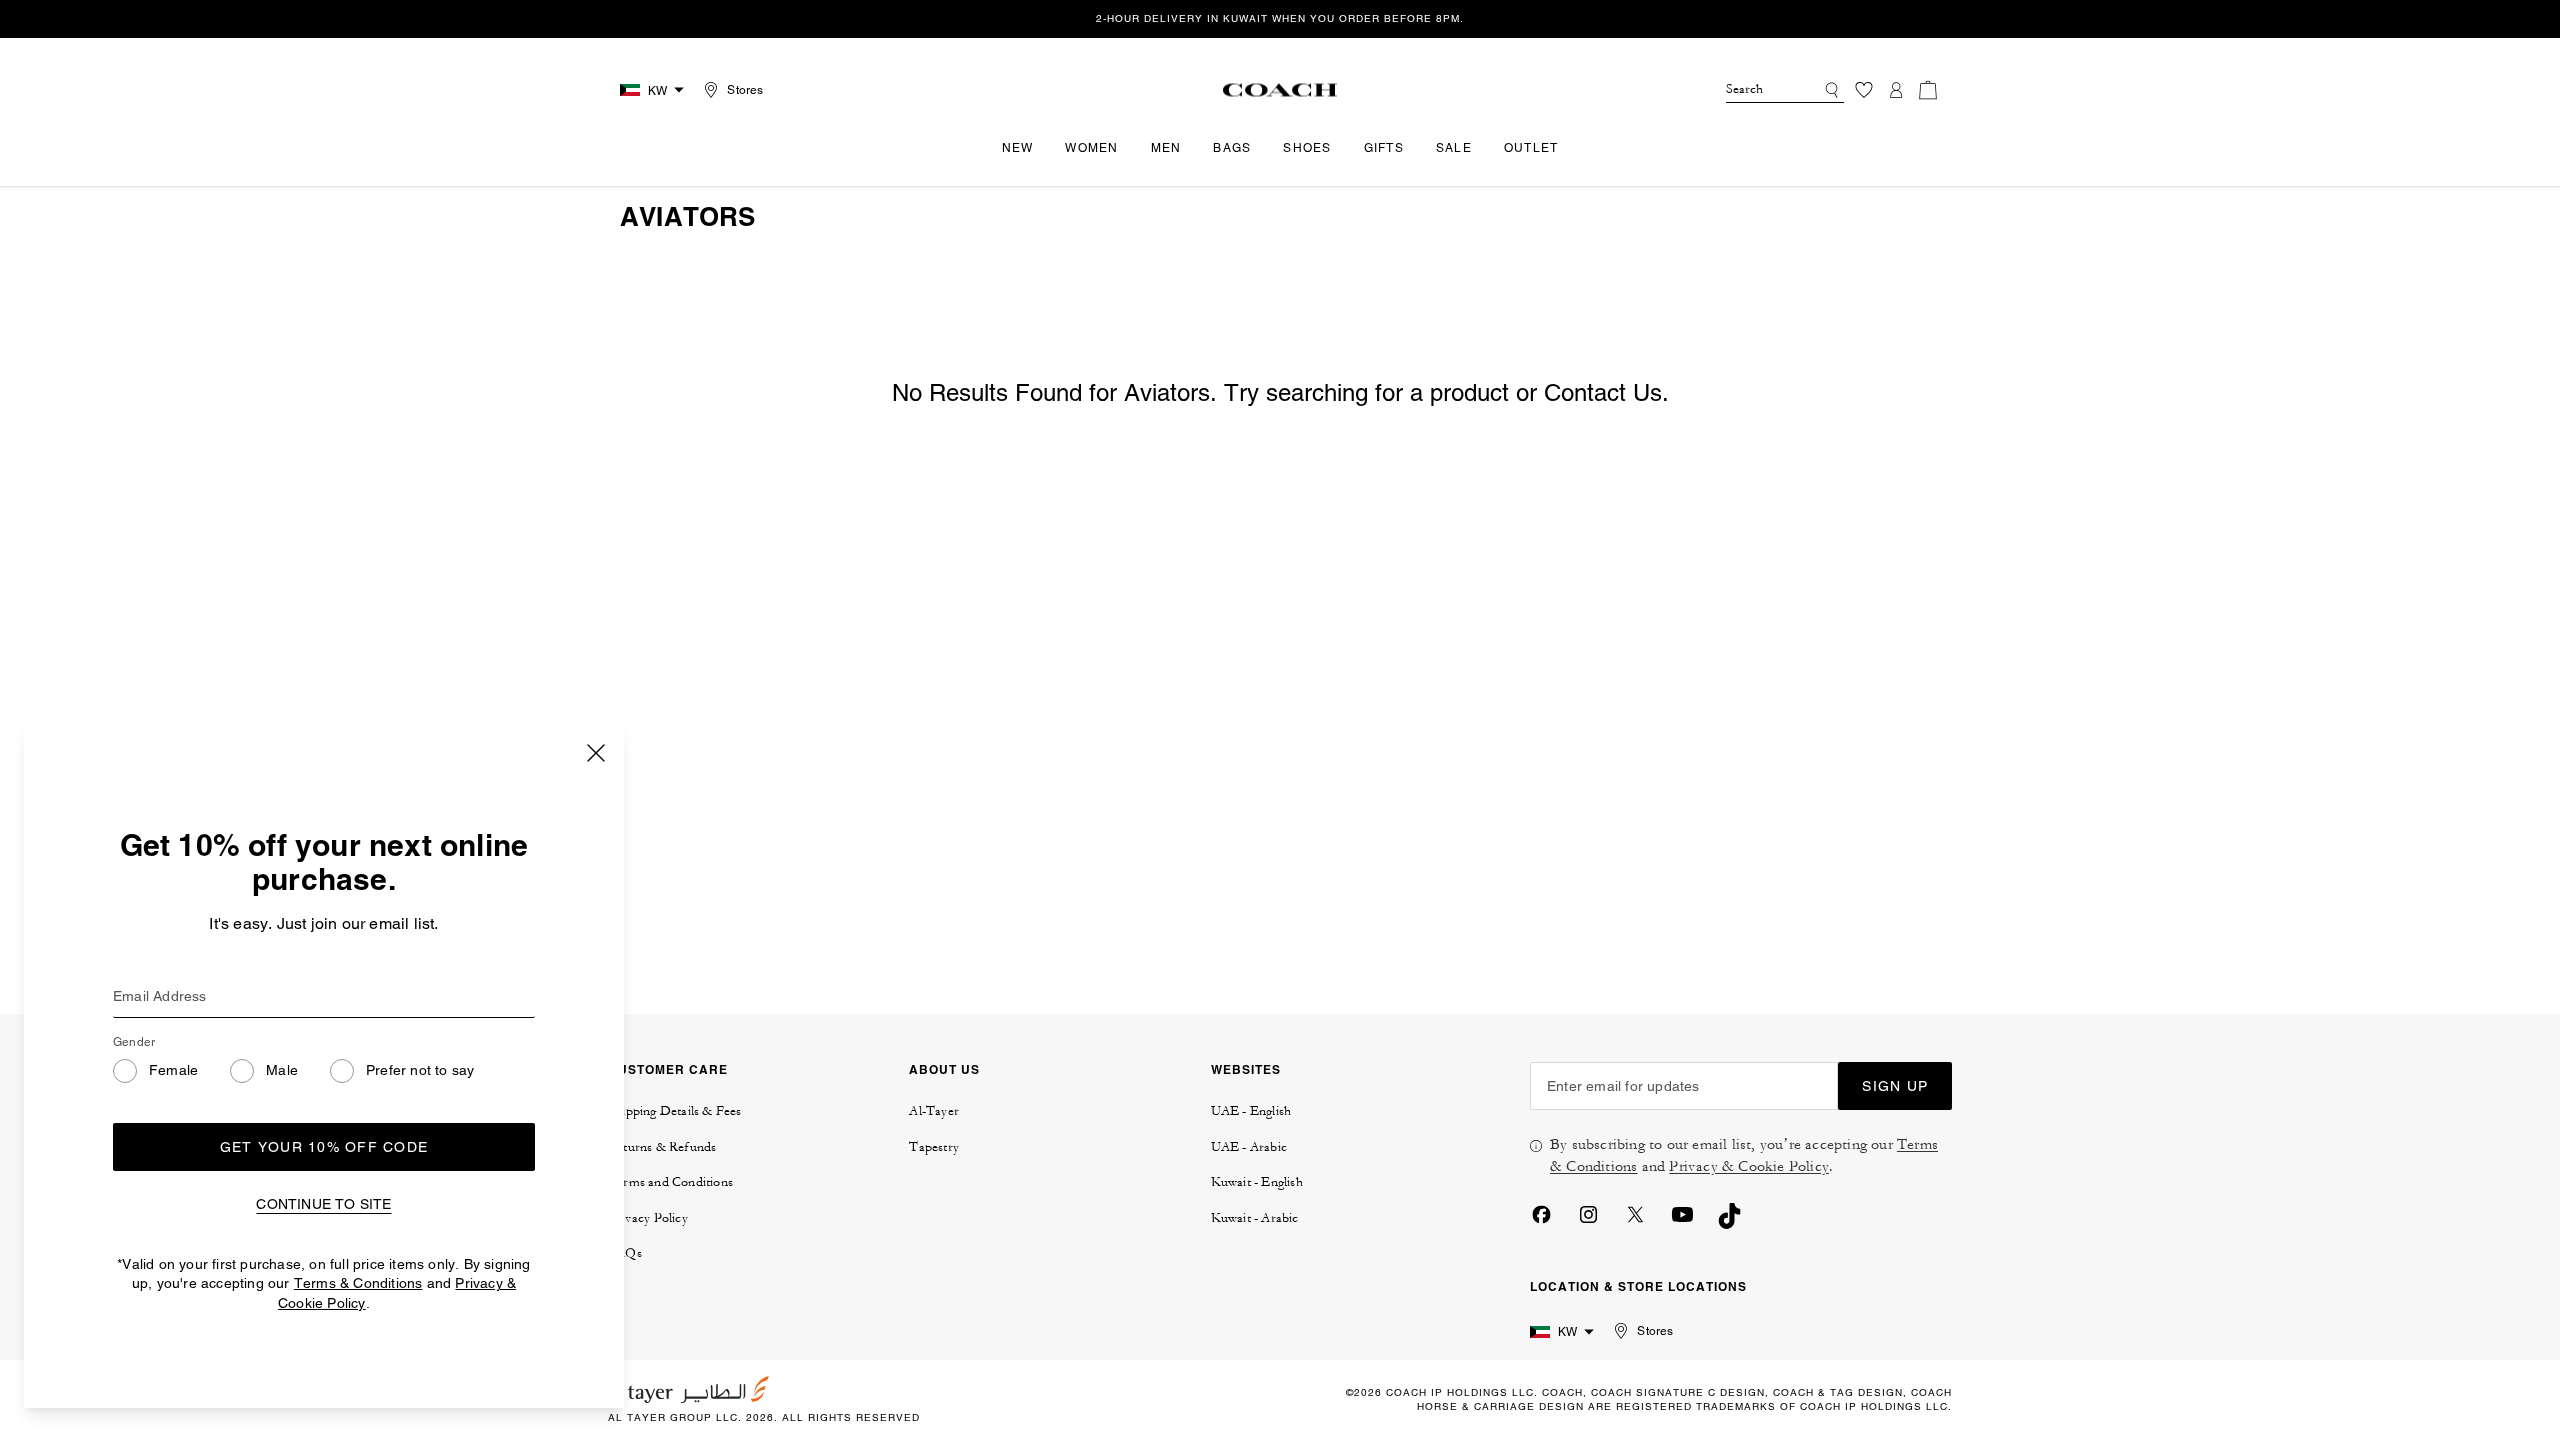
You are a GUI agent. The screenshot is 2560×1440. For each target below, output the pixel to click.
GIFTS (1384, 148)
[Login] (1896, 90)
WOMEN (1091, 148)
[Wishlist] (1864, 90)
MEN (1166, 148)
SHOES (1307, 148)
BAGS (1232, 148)
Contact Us (1603, 392)
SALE (1454, 148)
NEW (1018, 148)
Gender (134, 1042)
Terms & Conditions (358, 1283)
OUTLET (1531, 148)
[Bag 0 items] (1928, 90)
